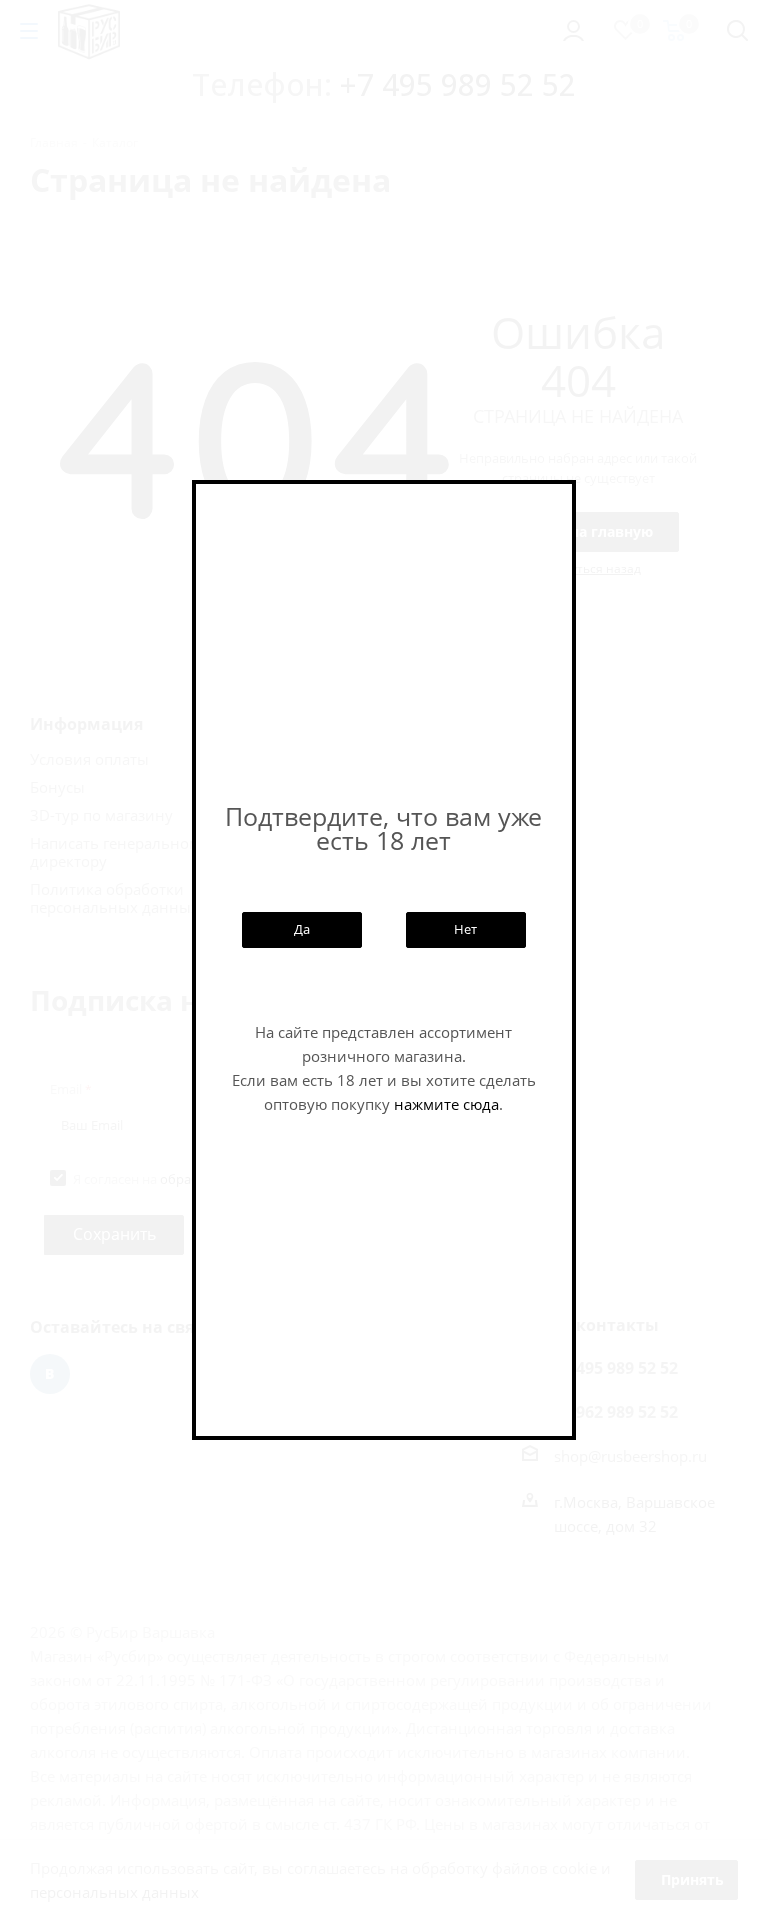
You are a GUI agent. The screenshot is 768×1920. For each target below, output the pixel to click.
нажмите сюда (446, 1104)
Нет (465, 929)
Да (302, 929)
